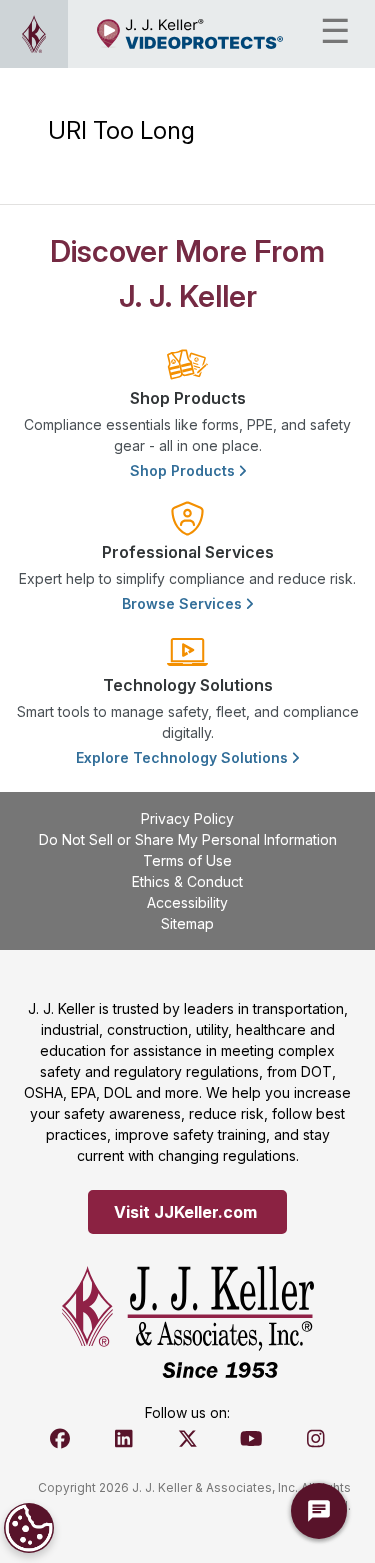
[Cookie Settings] (29, 1528)
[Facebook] (60, 1439)
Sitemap (187, 923)
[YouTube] (252, 1439)
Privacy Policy (187, 818)
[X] (188, 1439)
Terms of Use (187, 860)
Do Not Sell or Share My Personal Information (188, 839)
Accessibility (187, 902)
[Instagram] (316, 1439)
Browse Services (184, 603)
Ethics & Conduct (187, 881)
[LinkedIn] (124, 1439)
